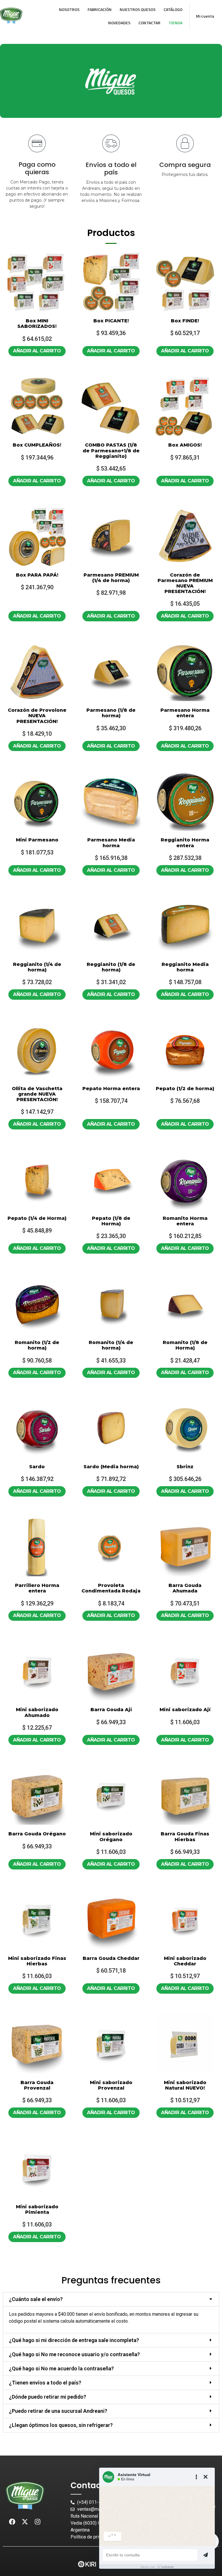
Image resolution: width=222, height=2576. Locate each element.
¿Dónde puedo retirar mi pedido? (48, 2397)
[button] (111, 2299)
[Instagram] (38, 2522)
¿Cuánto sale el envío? (36, 2299)
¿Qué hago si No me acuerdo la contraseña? (61, 2368)
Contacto (90, 2485)
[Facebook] (12, 2522)
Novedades (119, 23)
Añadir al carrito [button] (37, 351)
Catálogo (173, 9)
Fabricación (100, 9)
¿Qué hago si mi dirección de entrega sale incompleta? (74, 2340)
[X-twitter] (25, 2522)
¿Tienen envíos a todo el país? (45, 2383)
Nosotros (69, 9)
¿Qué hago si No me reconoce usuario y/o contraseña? (74, 2354)
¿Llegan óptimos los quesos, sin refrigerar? (61, 2425)
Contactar (149, 23)
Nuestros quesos (138, 9)
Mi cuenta (205, 16)
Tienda (175, 23)
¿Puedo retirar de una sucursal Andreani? (58, 2411)
